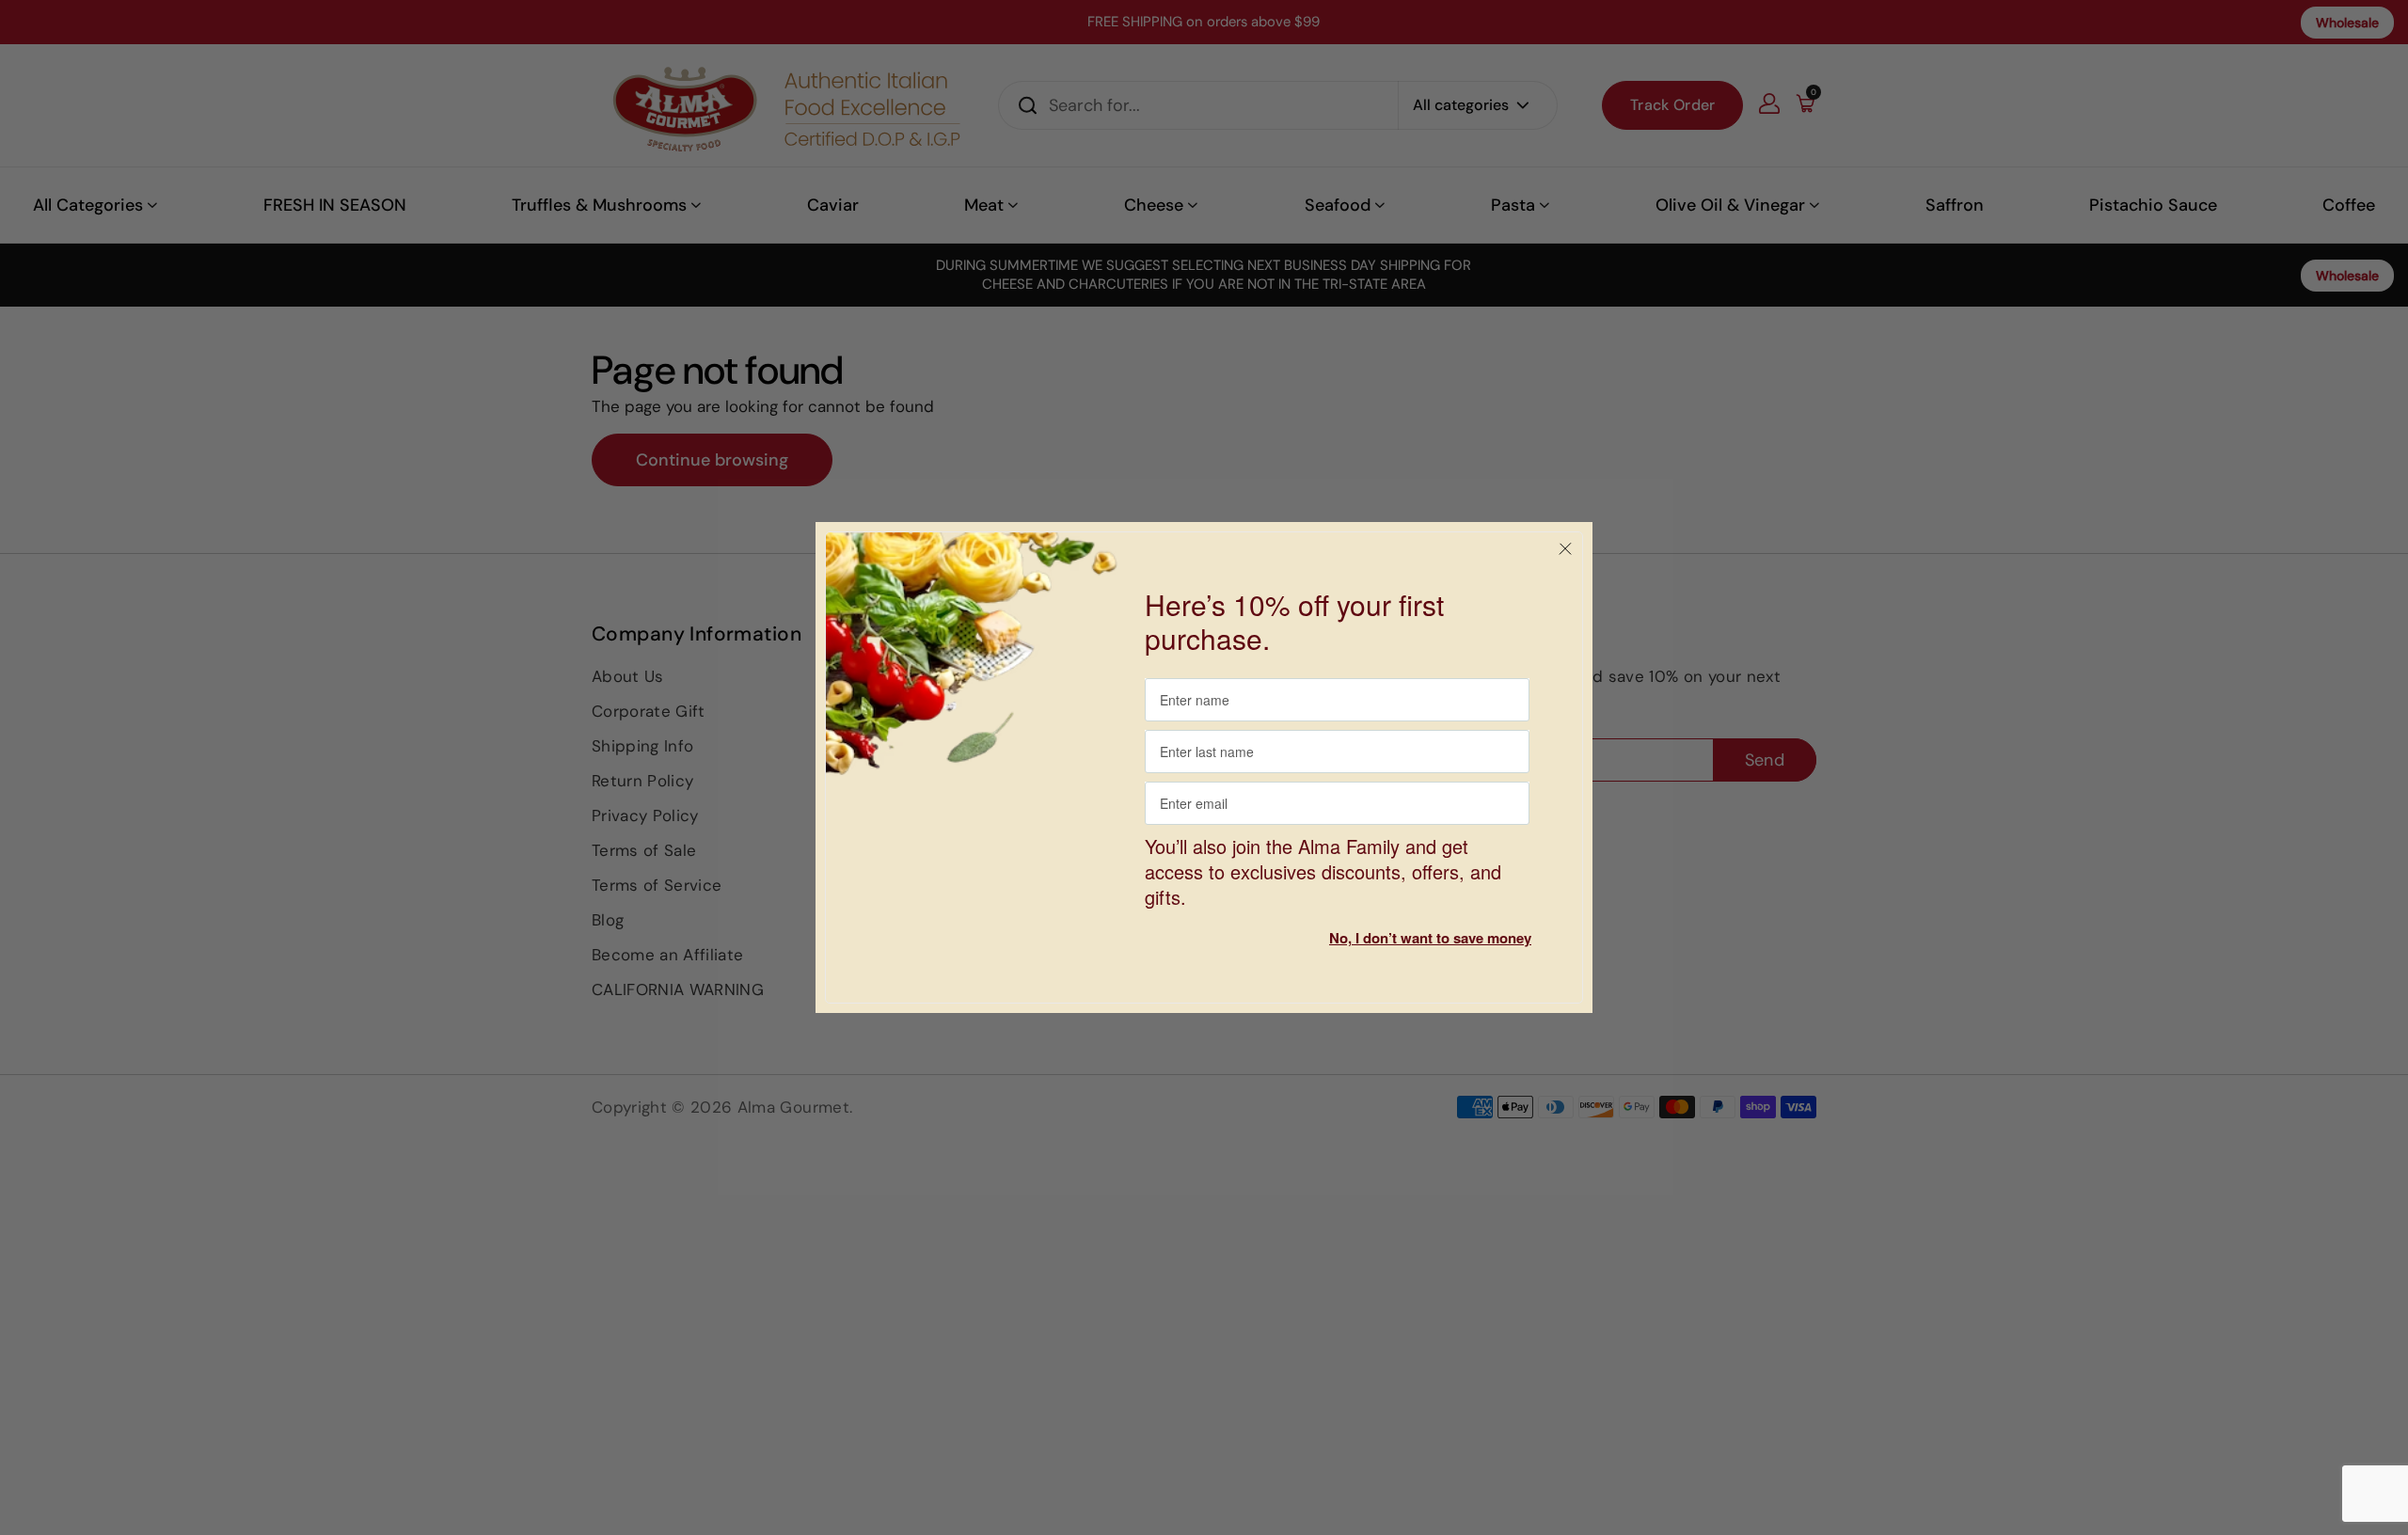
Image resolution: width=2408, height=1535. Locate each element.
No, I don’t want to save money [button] (1430, 938)
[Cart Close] (1565, 549)
